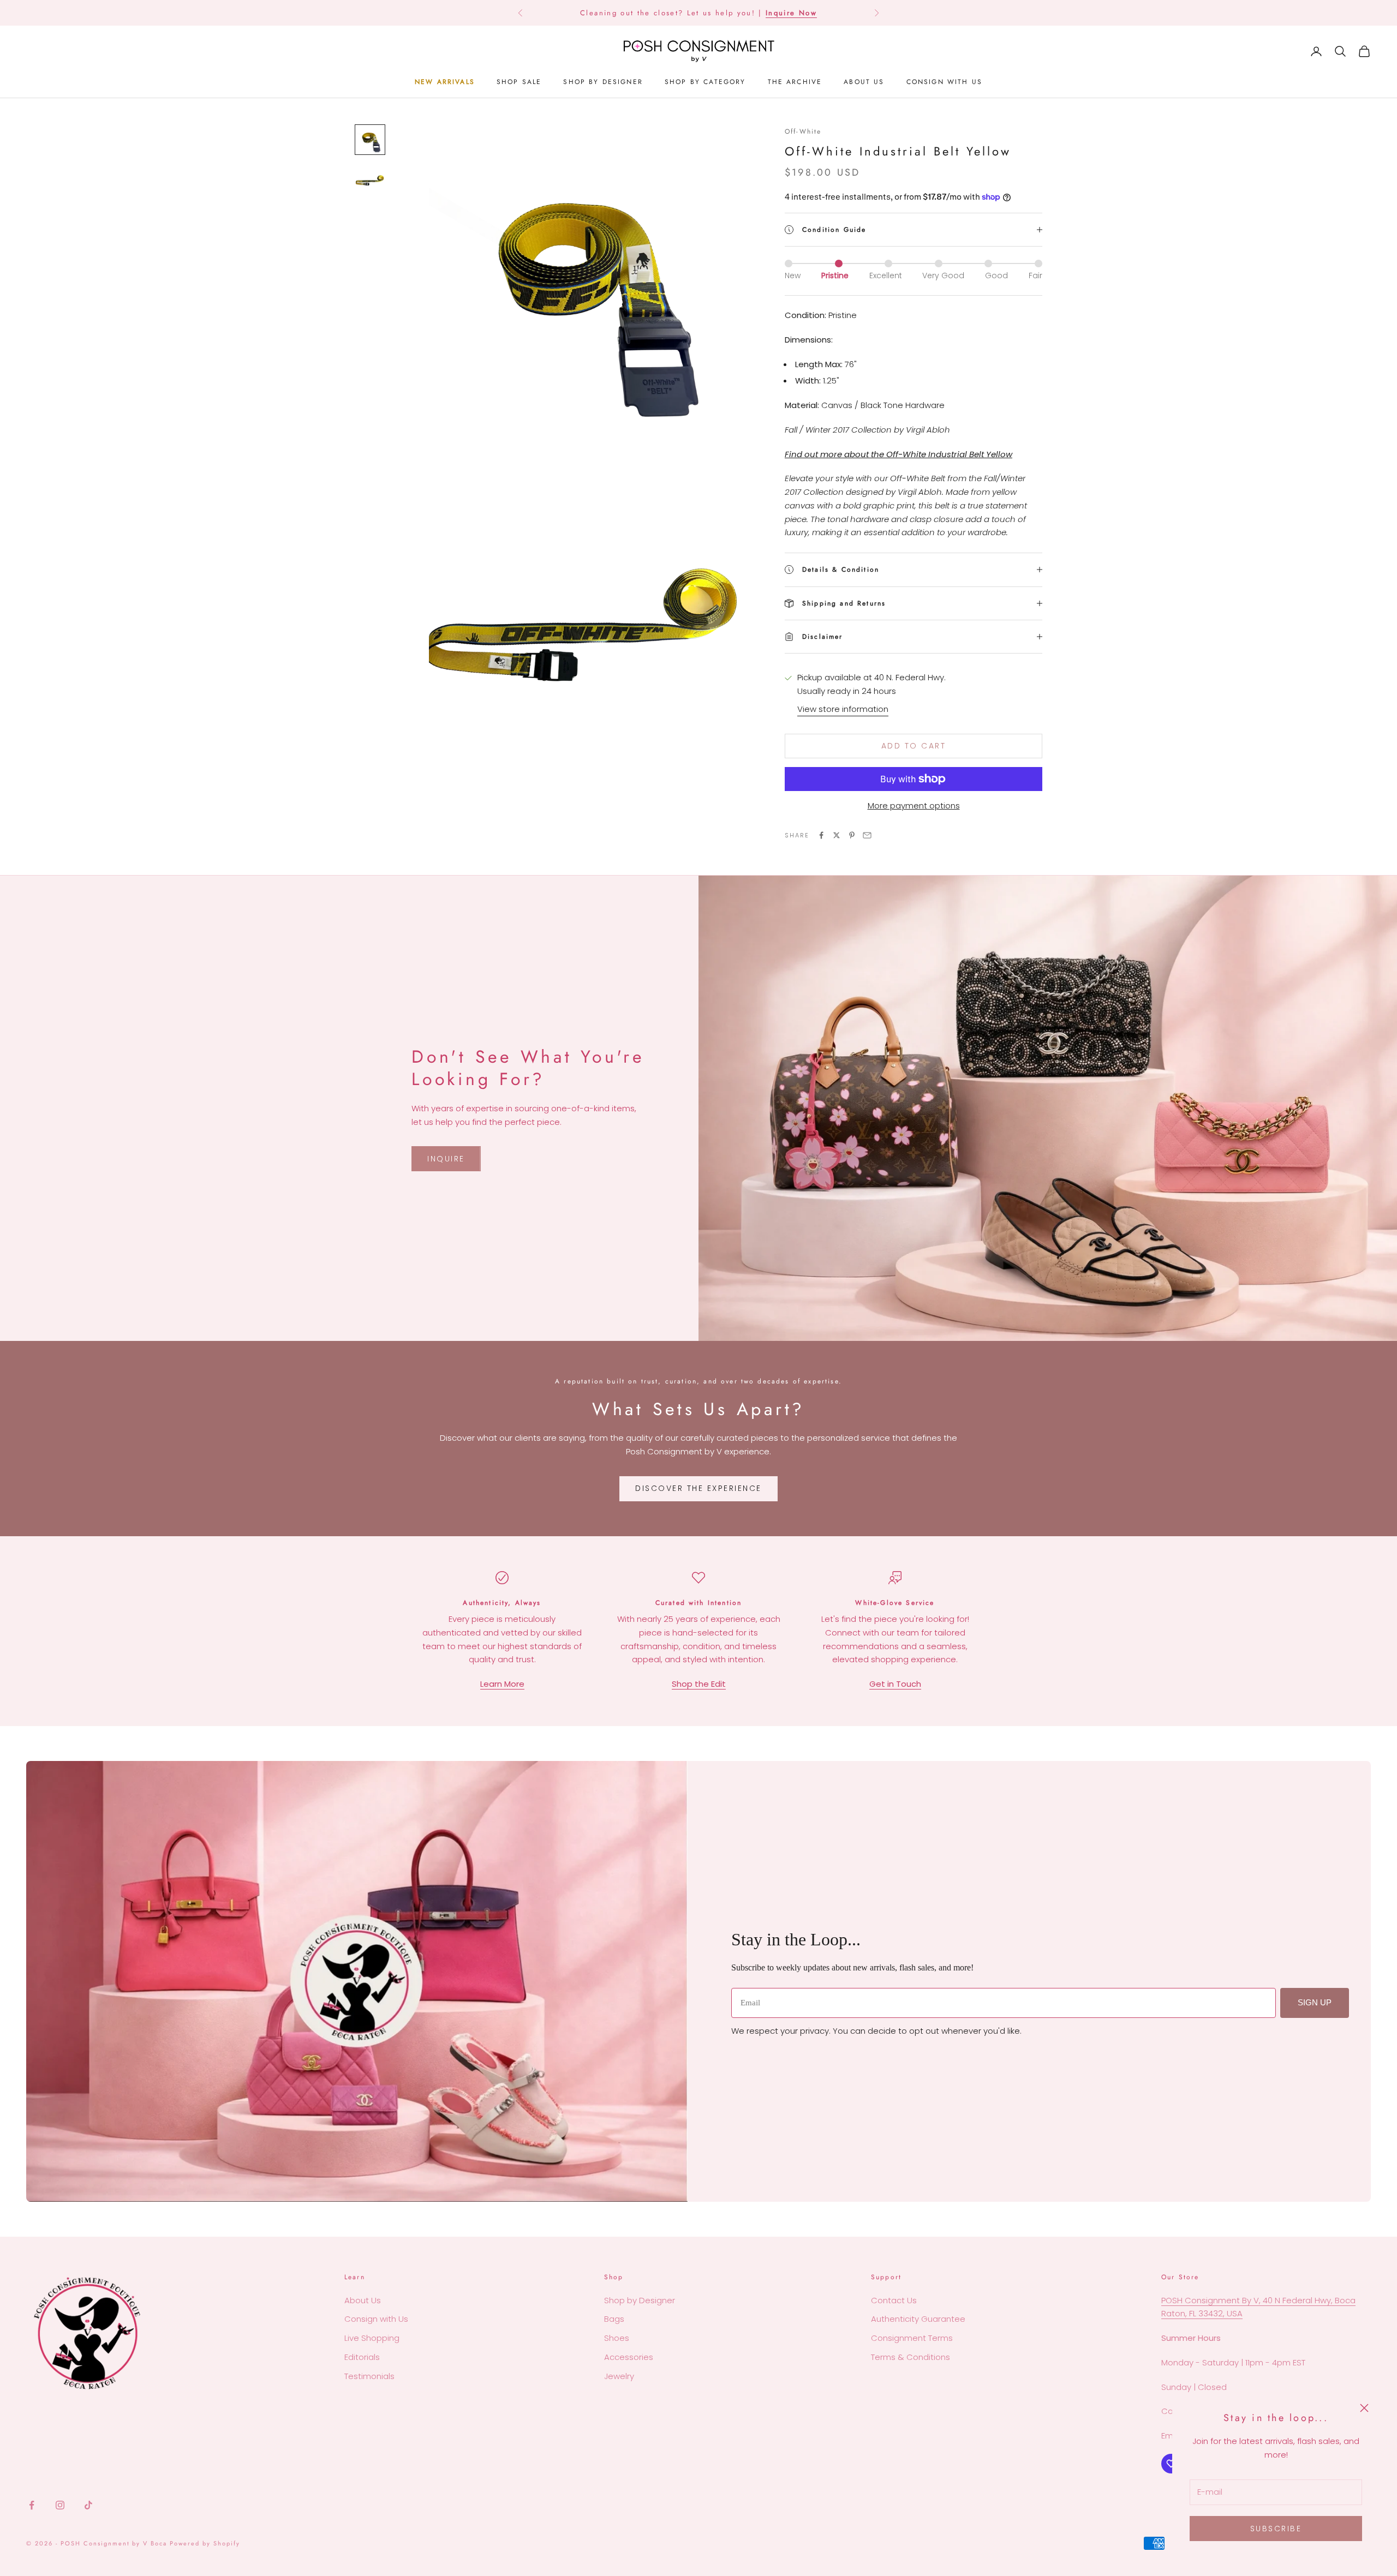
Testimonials (369, 2376)
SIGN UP (1315, 2002)
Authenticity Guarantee (918, 2319)
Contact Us (894, 2300)
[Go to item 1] (370, 140)
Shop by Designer (640, 2300)
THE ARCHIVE (795, 82)
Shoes (617, 2338)
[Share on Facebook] (821, 835)
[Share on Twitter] (837, 835)
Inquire (446, 1159)
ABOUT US (864, 82)
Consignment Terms (912, 2338)
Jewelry (619, 2376)
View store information (843, 709)
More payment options (914, 805)
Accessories (629, 2357)
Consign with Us (376, 2319)
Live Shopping (372, 2338)
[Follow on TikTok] (88, 2505)
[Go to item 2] (370, 179)
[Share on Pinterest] (852, 835)
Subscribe (1276, 2529)
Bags (614, 2319)
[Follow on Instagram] (60, 2505)
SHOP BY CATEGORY (705, 82)
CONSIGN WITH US (944, 82)
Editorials (362, 2357)
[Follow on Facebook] (32, 2505)
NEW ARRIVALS (445, 82)
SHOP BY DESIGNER (603, 82)
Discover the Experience (698, 1488)
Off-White (803, 131)
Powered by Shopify (205, 2543)
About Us (363, 2300)
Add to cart (914, 746)
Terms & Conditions (911, 2357)
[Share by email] (867, 835)
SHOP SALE (519, 82)
